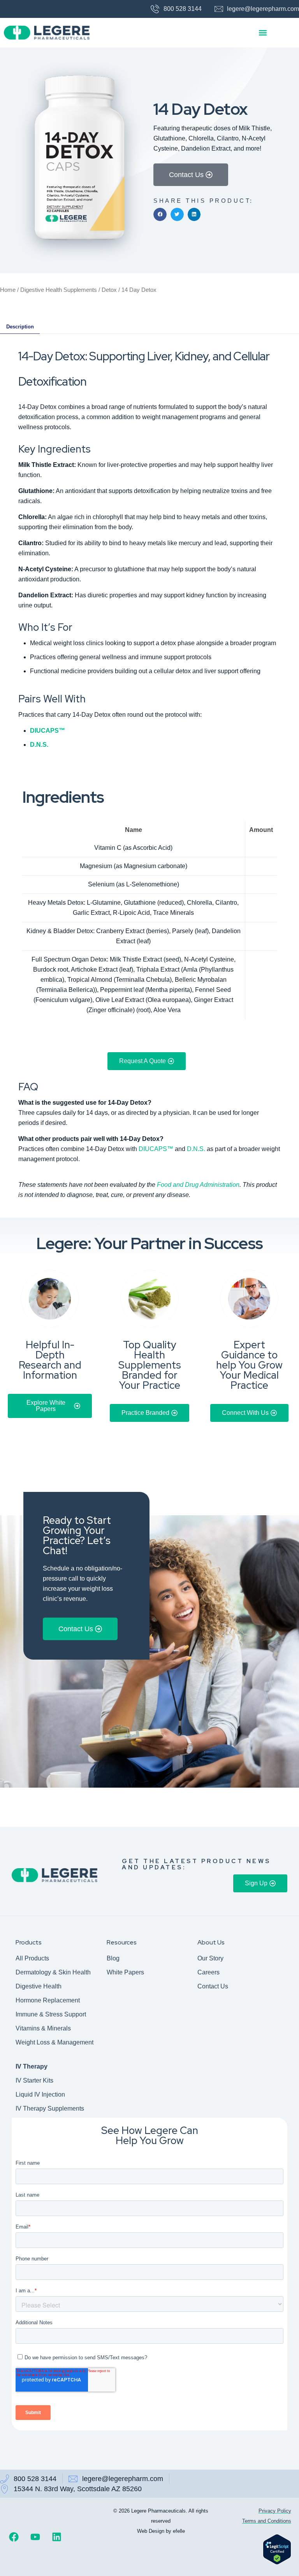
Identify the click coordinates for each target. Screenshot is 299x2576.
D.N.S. (196, 1149)
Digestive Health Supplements (59, 290)
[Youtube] (35, 2537)
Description (20, 327)
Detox (109, 290)
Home (8, 290)
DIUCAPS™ (47, 731)
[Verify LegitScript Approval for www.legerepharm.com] (277, 2563)
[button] (263, 33)
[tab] (20, 327)
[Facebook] (14, 2537)
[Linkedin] (56, 2537)
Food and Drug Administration (198, 1185)
